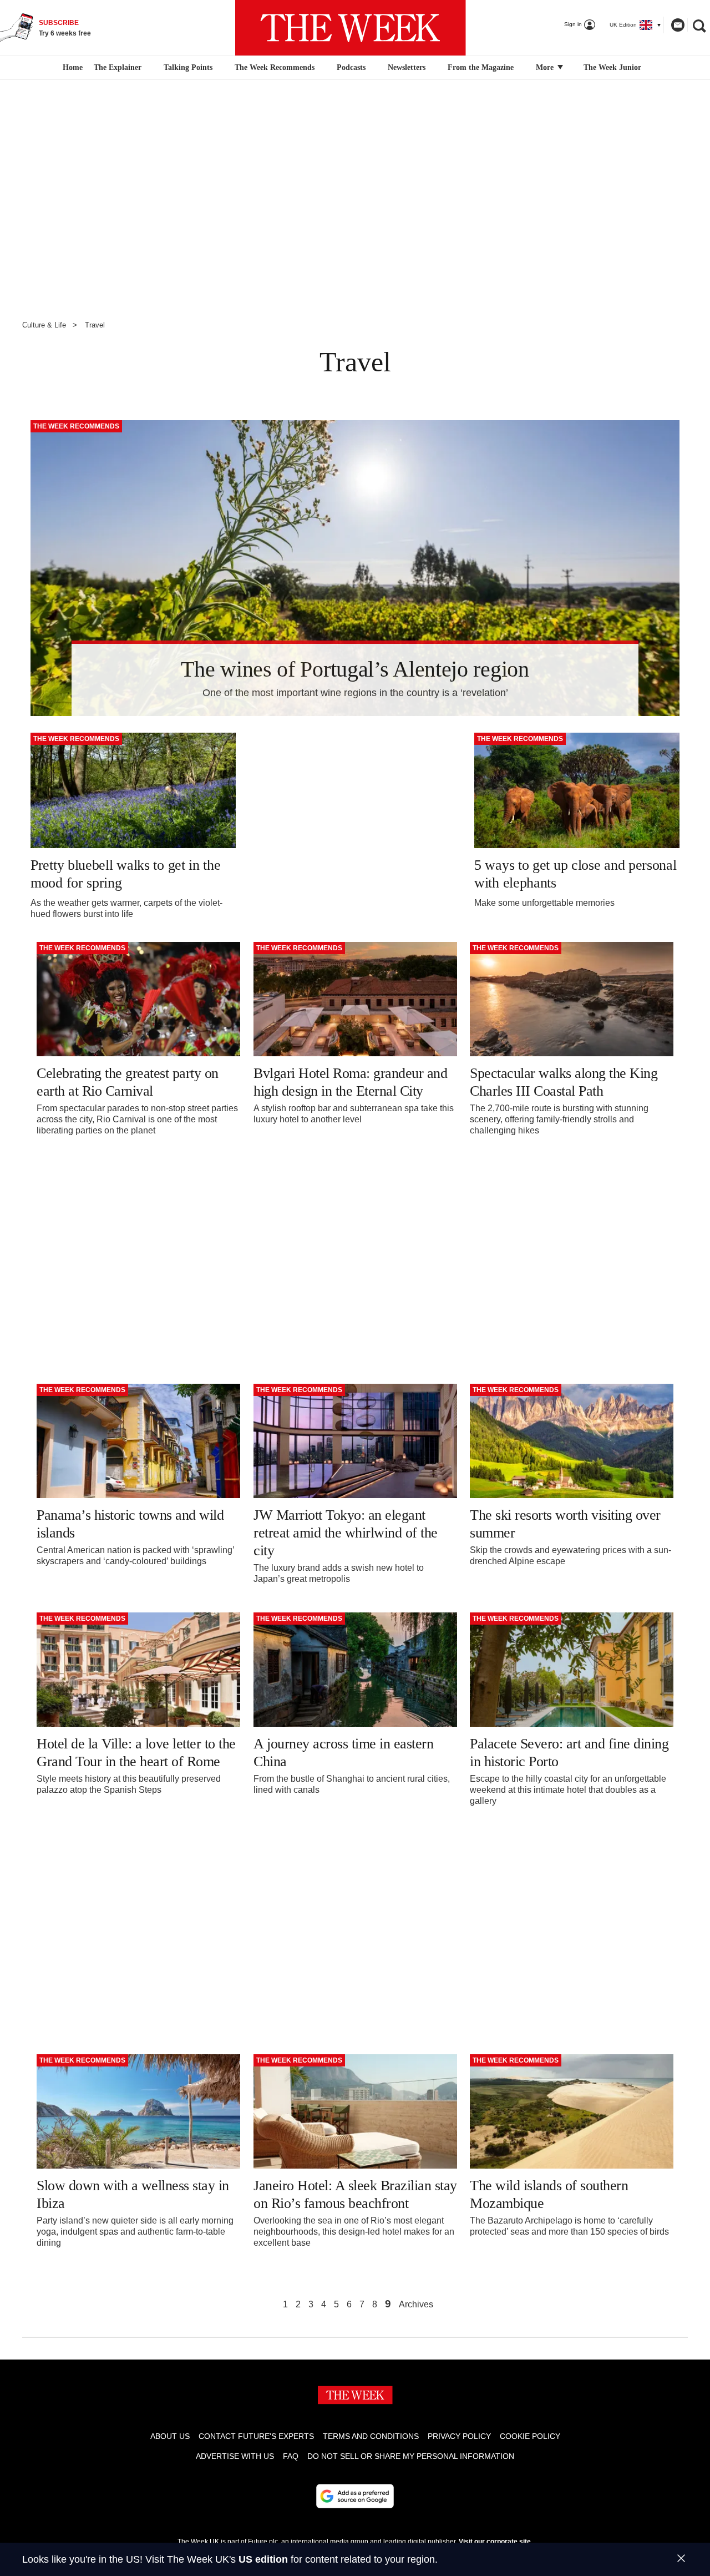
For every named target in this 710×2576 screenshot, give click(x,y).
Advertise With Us (235, 2456)
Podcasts (351, 67)
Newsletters (407, 67)
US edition (263, 2559)
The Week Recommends (275, 67)
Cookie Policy (530, 2436)
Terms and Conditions (371, 2436)
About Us (170, 2436)
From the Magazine (481, 67)
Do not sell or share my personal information (411, 2456)
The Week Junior (612, 67)
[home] (71, 68)
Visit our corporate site (495, 2542)
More (546, 67)
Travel (95, 325)
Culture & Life (44, 325)
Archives (416, 2305)
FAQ (291, 2456)
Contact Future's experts (256, 2436)
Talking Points (188, 67)
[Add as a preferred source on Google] (355, 2496)
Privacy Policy (459, 2436)
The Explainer (118, 67)
